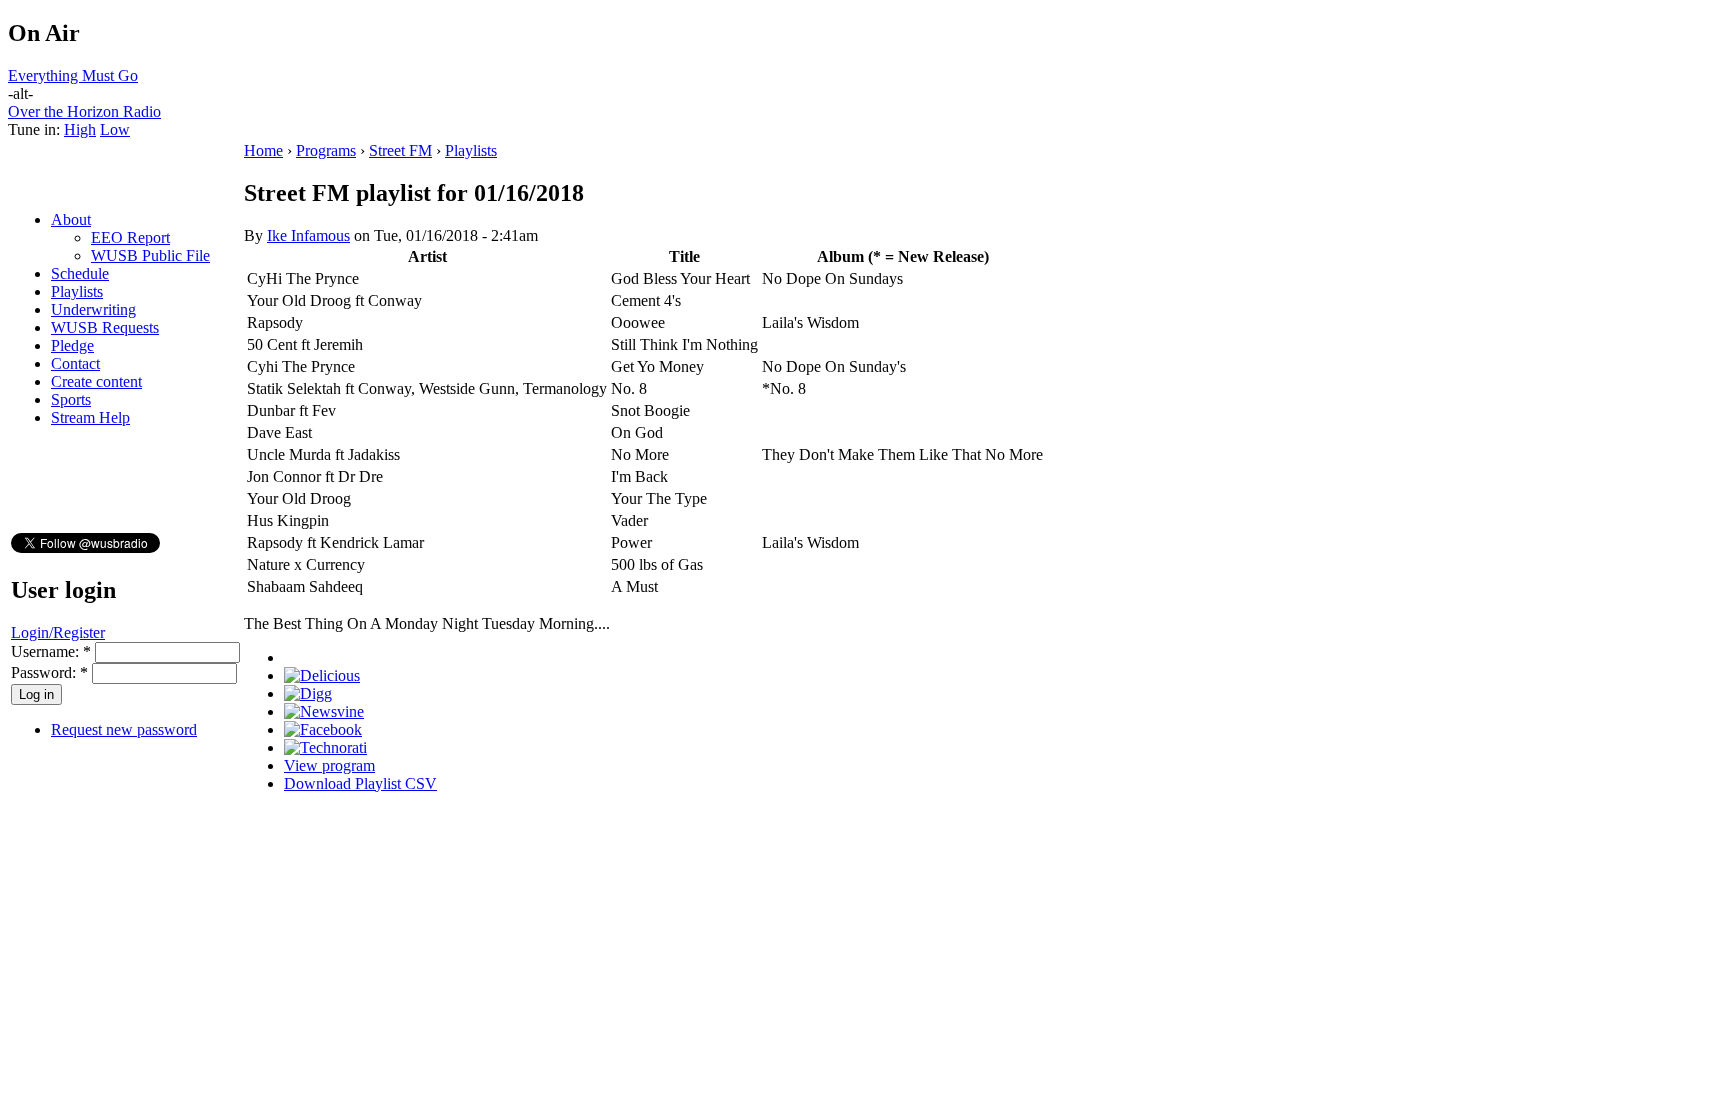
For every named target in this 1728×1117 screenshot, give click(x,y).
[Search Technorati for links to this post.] (325, 747)
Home (263, 150)
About (71, 219)
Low (115, 129)
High (80, 129)
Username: (51, 651)
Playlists (77, 291)
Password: (49, 672)
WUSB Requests (105, 327)
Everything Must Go (73, 75)
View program (329, 765)
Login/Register (58, 632)
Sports (71, 399)
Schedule (80, 273)
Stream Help (90, 417)
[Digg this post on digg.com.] (308, 693)
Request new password (124, 729)
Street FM (400, 150)
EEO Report (130, 237)
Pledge (72, 345)
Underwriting (93, 309)
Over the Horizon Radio (84, 111)
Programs (326, 150)
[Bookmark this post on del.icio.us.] (322, 675)
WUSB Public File (150, 255)
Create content (96, 381)
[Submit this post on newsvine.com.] (324, 711)
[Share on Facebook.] (323, 729)
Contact (75, 363)
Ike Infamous (308, 235)
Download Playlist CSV (360, 783)
